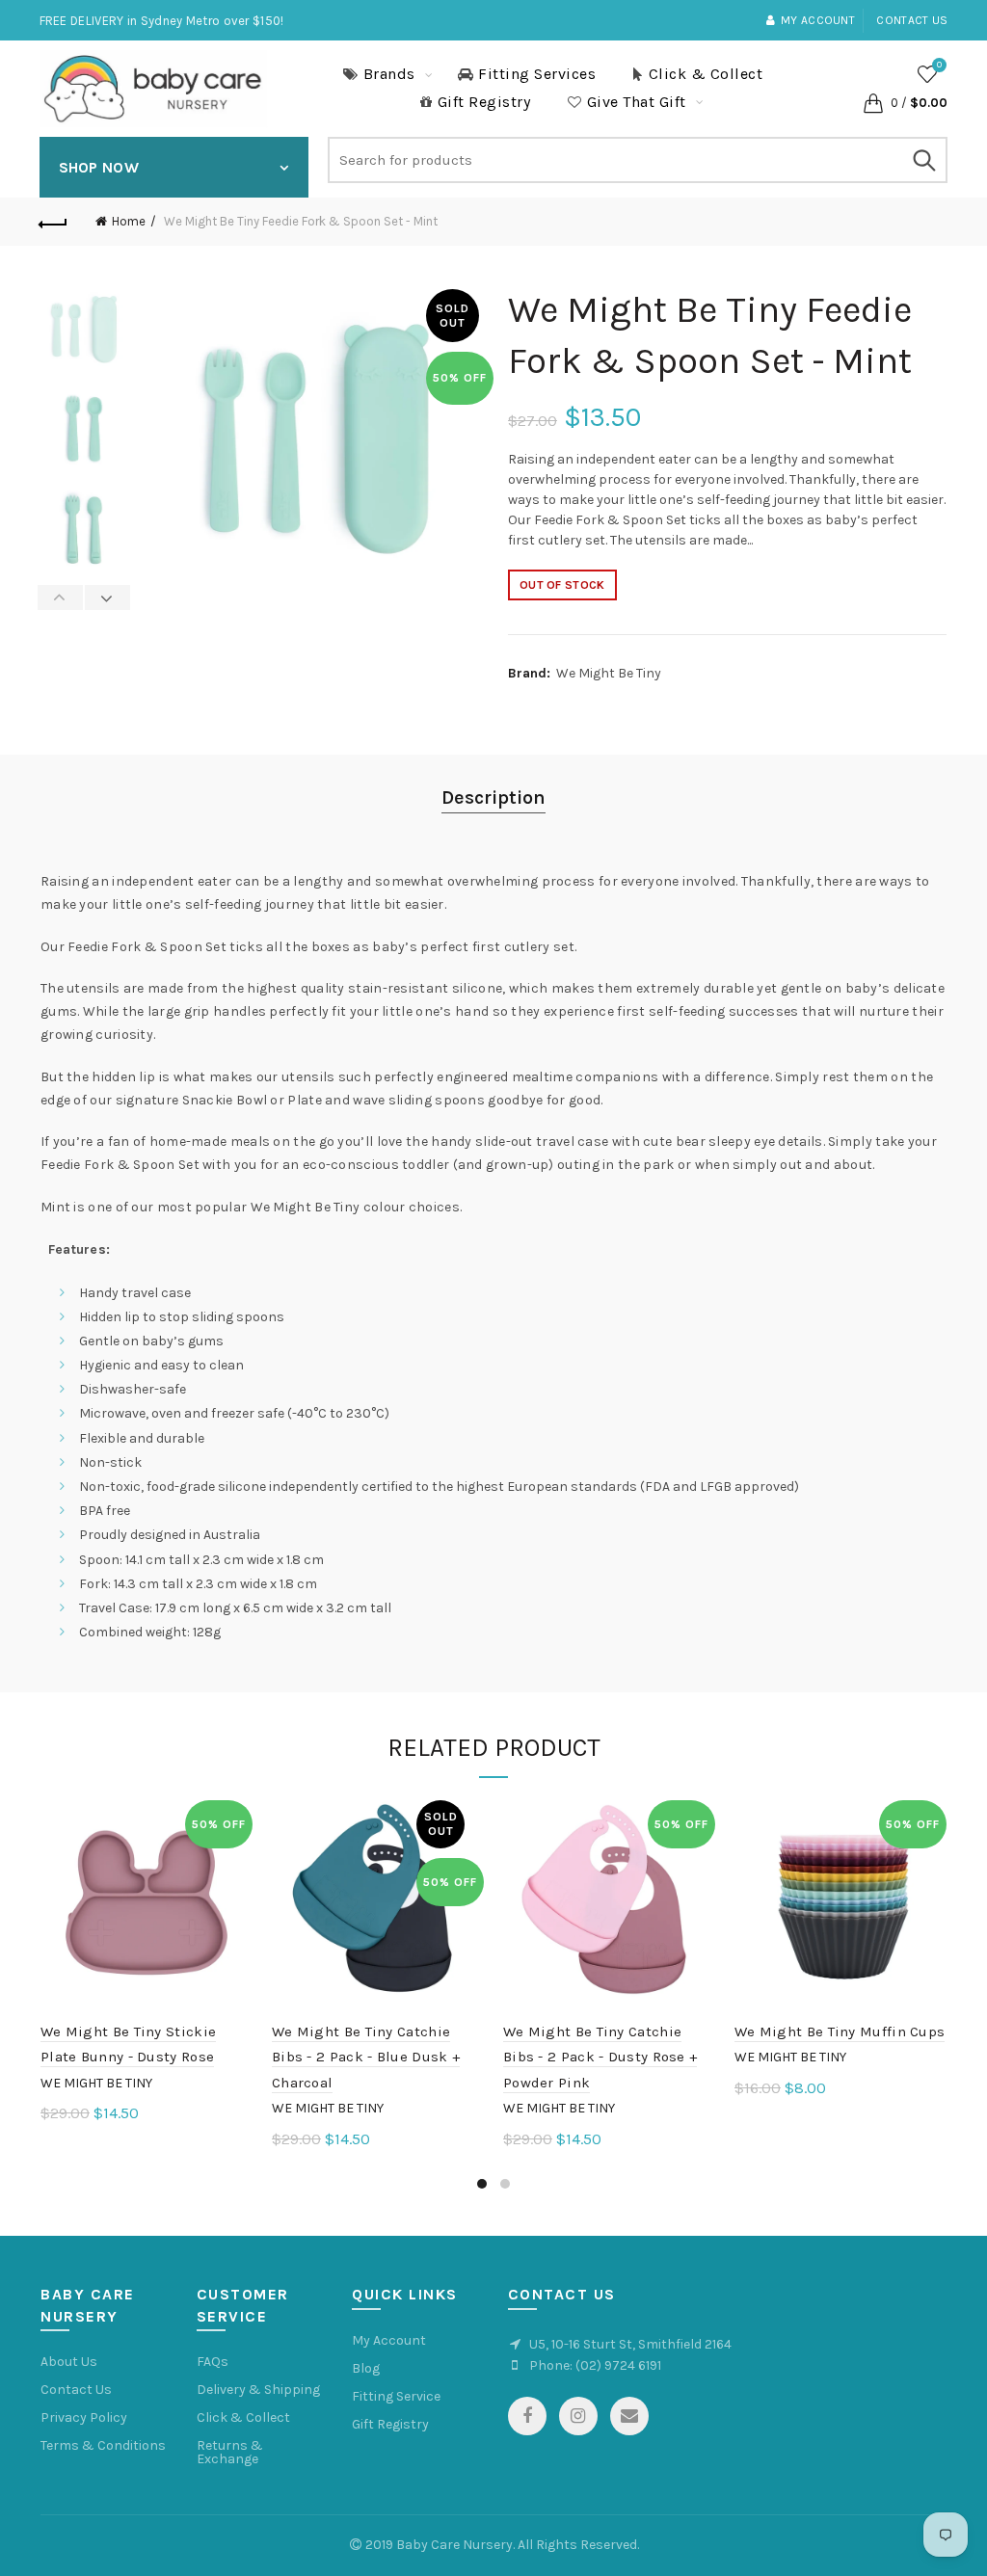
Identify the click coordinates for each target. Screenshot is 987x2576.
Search (923, 160)
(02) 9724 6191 (618, 2365)
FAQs (213, 2362)
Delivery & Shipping (258, 2390)
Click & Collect (706, 74)
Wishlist (939, 65)
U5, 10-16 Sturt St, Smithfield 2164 (630, 2344)
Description (493, 797)
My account (818, 20)
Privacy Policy (84, 2417)
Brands (389, 74)
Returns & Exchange (230, 2452)
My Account (389, 2340)
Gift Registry (484, 102)
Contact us (912, 20)
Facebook (527, 2416)
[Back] (54, 222)
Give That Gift (637, 102)
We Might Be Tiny (609, 673)
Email (629, 2416)
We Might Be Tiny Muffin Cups (840, 2032)
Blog (366, 2368)
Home (129, 221)
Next (107, 598)
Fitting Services (537, 74)
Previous (61, 598)
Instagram (578, 2416)
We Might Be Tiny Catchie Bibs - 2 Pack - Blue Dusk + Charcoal (366, 2057)
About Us (69, 2362)
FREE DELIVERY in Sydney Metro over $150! (162, 21)
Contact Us (76, 2390)
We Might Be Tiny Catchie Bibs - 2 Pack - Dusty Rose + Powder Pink (600, 2057)
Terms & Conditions (103, 2445)
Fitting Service (396, 2396)
